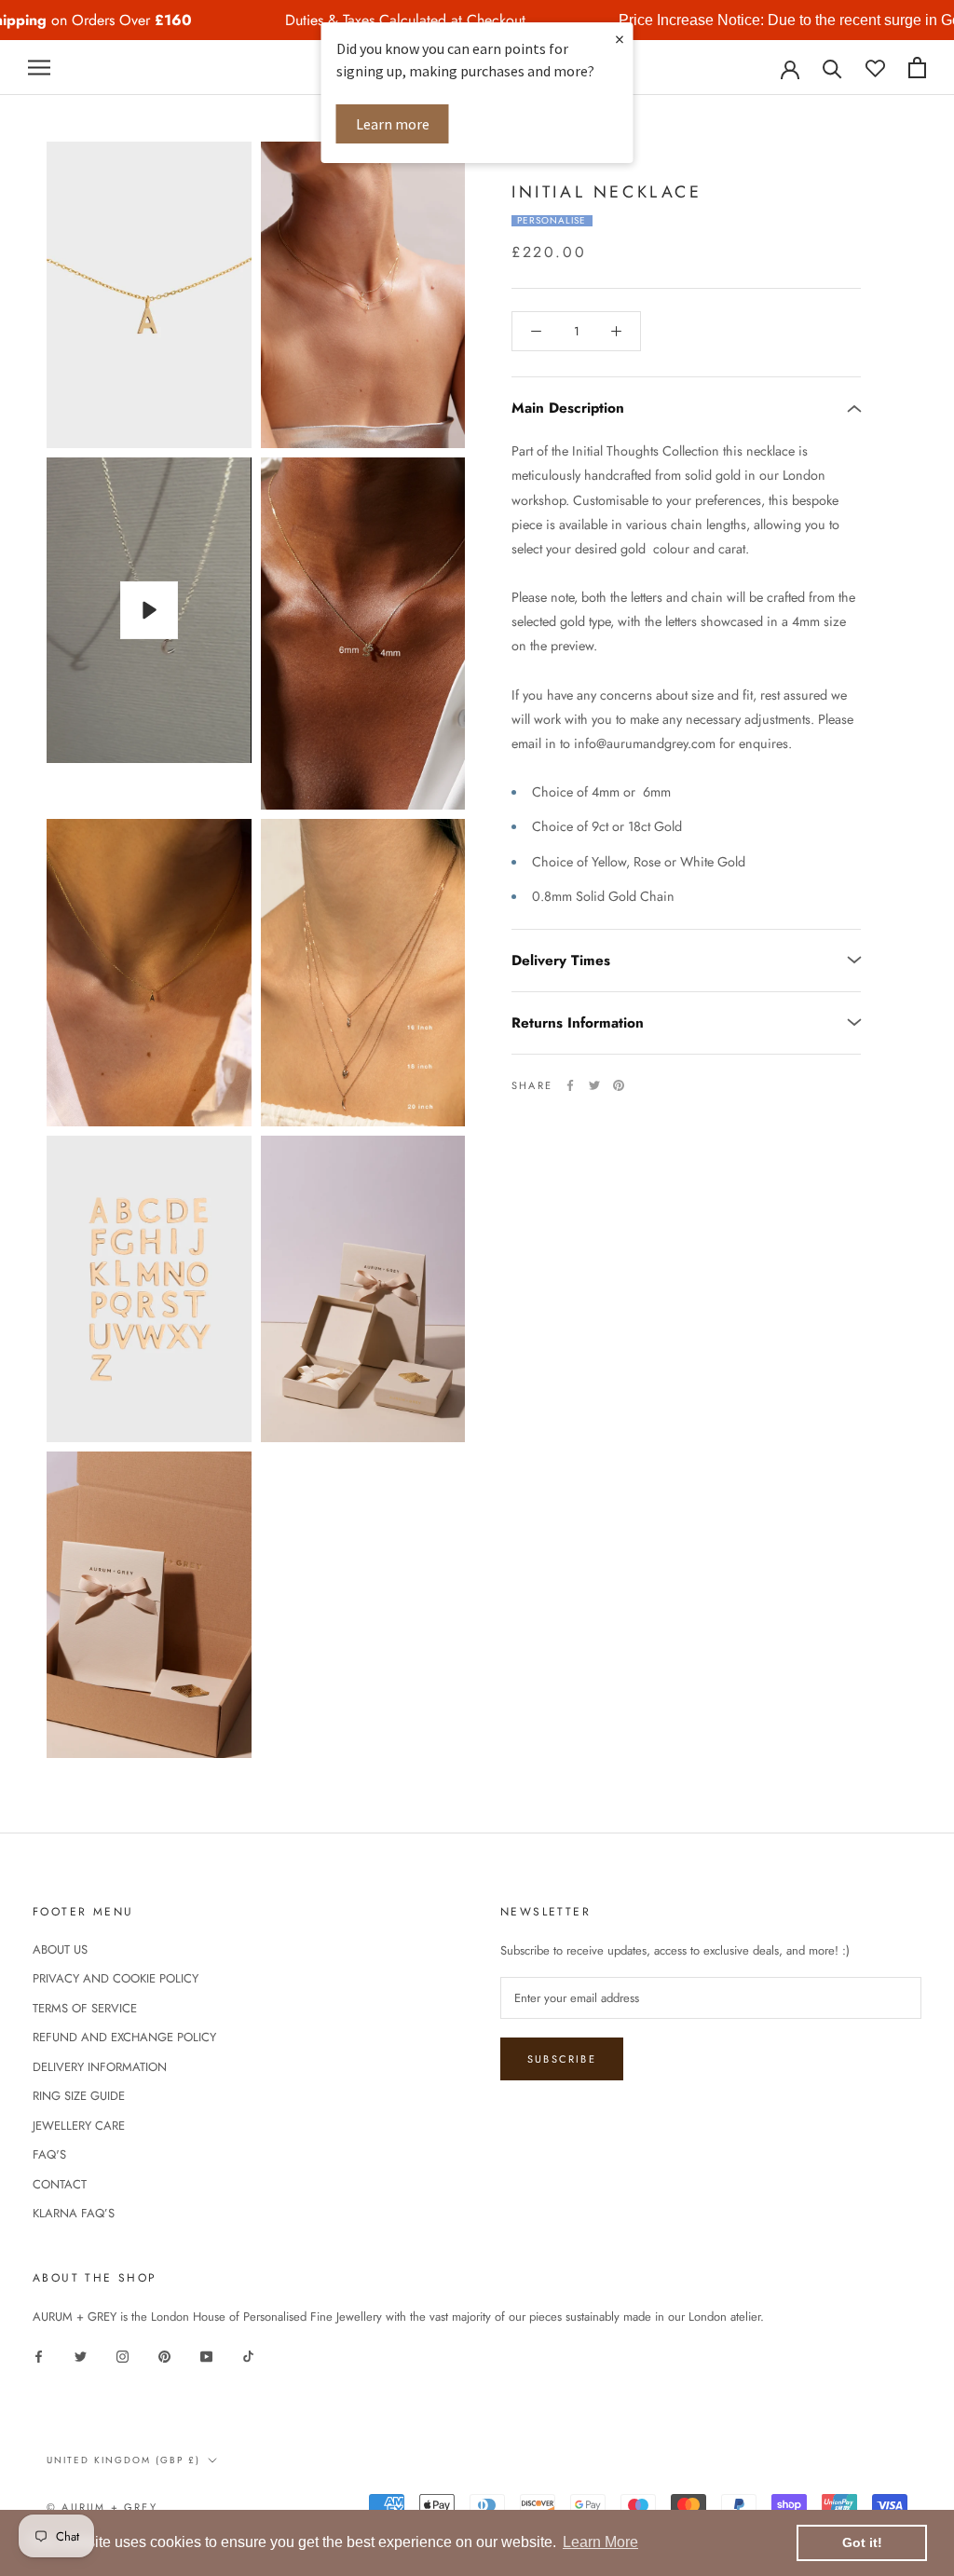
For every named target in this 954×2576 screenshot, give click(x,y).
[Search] (832, 68)
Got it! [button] (862, 2542)
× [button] (620, 39)
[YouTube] (206, 2355)
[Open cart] (917, 68)
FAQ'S (49, 2154)
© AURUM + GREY (102, 2507)
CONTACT (60, 2184)
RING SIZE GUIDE (79, 2096)
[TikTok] (248, 2355)
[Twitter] (594, 1085)
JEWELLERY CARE (79, 2126)
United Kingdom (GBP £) (123, 2460)
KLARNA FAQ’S (74, 2213)
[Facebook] (570, 1085)
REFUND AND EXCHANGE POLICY (124, 2037)
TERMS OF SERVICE (85, 2008)
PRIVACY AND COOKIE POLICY (116, 1978)
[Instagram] (123, 2355)
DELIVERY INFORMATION (100, 2067)
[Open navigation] (39, 68)
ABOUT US (60, 1949)
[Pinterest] (619, 1085)
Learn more (393, 124)
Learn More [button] (600, 2542)
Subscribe (562, 2059)
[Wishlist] (875, 68)
